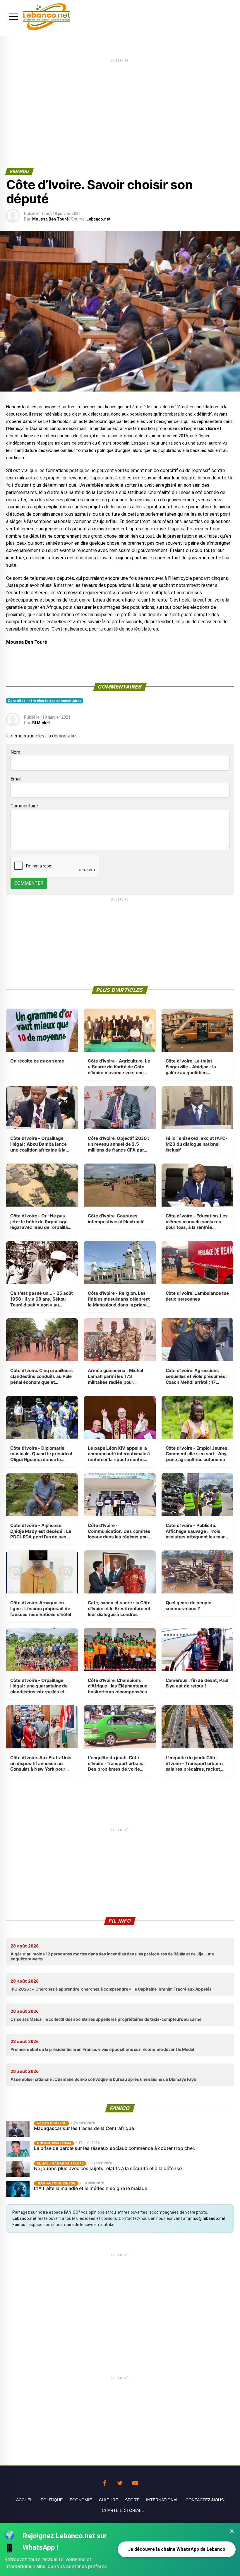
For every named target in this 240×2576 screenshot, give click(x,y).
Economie (81, 2500)
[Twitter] (120, 2482)
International (162, 2500)
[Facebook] (105, 2482)
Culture (108, 2500)
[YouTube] (135, 2482)
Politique (52, 2500)
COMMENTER (29, 883)
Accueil (25, 2500)
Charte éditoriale (123, 2510)
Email (16, 779)
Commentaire (24, 806)
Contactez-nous (205, 2500)
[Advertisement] (120, 105)
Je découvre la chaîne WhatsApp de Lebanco (177, 2549)
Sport (132, 2500)
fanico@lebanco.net (206, 2218)
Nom (15, 752)
